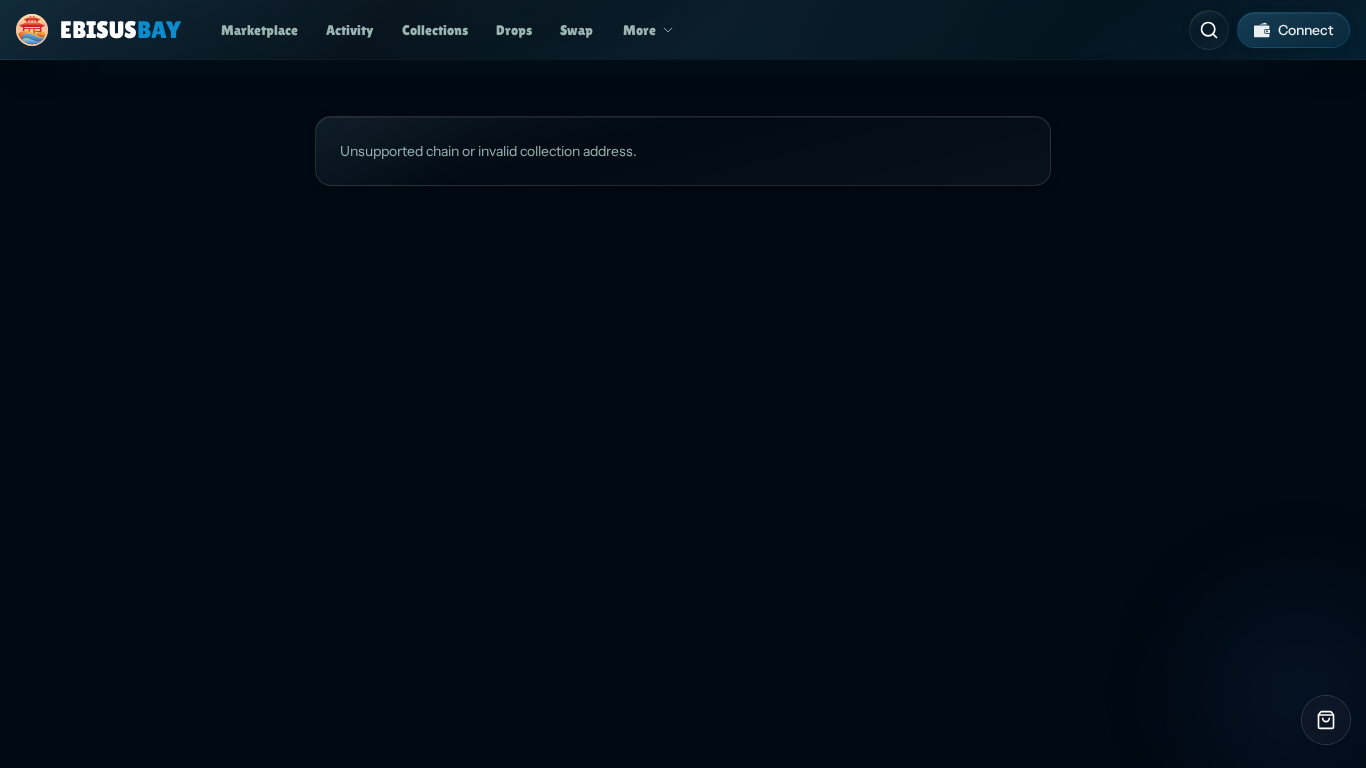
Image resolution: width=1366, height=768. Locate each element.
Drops (514, 30)
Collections (435, 30)
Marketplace (259, 30)
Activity (350, 30)
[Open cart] (1326, 720)
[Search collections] (1209, 30)
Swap (576, 30)
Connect (1305, 30)
